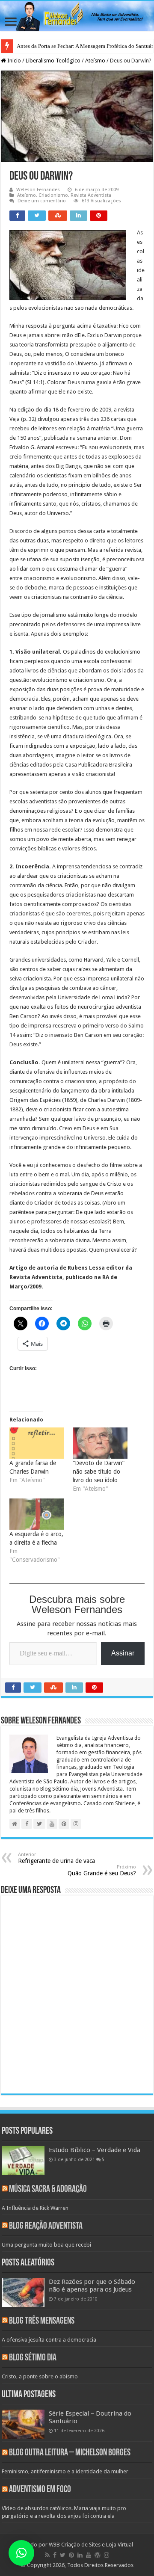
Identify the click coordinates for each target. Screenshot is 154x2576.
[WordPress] (98, 2555)
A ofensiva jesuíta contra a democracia (49, 2340)
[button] (21, 2553)
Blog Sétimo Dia (33, 2358)
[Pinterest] (71, 2555)
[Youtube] (89, 2555)
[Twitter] (63, 2555)
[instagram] (107, 2555)
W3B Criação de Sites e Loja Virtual (91, 2545)
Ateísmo (95, 61)
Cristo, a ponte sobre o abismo (40, 2376)
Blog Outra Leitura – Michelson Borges (70, 2453)
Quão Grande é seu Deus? (102, 1870)
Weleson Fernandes (38, 190)
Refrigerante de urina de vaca (56, 1858)
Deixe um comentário (42, 201)
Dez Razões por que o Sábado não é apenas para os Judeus (92, 2286)
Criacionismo (53, 195)
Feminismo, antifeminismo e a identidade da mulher (65, 2471)
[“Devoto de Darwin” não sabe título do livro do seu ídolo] (100, 1443)
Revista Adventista (91, 195)
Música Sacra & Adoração (48, 2190)
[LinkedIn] (80, 2555)
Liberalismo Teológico (53, 61)
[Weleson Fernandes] (77, 16)
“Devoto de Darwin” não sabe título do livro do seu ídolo (99, 1472)
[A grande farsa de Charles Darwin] (37, 1443)
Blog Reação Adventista (46, 2226)
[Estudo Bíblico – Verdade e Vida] (23, 2161)
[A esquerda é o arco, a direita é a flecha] (37, 1514)
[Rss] (47, 2555)
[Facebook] (55, 2555)
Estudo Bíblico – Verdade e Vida (95, 2150)
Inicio (13, 61)
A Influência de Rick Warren (35, 2208)
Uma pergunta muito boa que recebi (46, 2245)
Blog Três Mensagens (42, 2321)
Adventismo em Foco (40, 2490)
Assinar (123, 1653)
